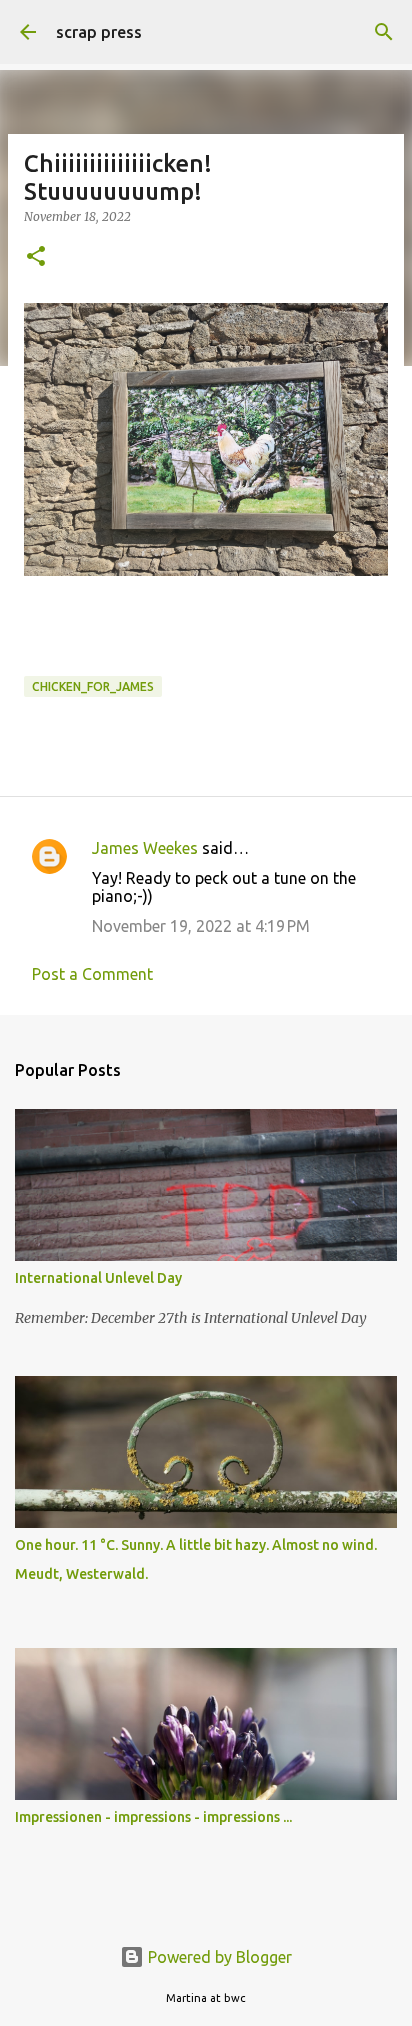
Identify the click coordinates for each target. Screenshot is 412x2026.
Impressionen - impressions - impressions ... (153, 1817)
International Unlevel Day (98, 1278)
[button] (36, 257)
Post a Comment (92, 974)
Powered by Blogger (218, 1957)
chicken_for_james (93, 686)
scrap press (99, 32)
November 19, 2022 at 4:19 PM (201, 926)
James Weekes (145, 848)
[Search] (384, 32)
